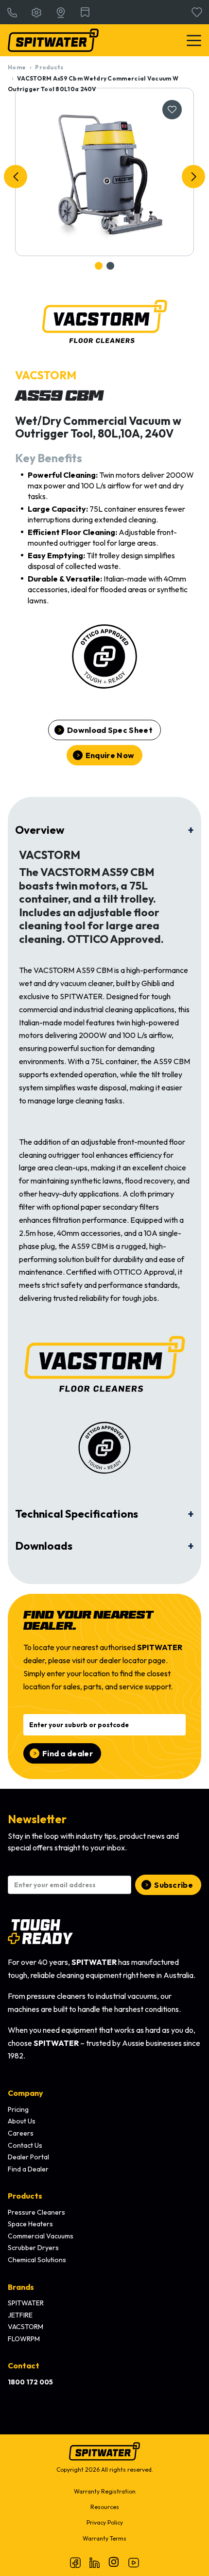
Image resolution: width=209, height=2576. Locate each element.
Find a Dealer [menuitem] (28, 2169)
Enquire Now (110, 755)
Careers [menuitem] (21, 2133)
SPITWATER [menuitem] (26, 2303)
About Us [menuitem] (22, 2121)
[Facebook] (75, 2562)
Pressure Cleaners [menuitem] (36, 2212)
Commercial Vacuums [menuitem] (41, 2236)
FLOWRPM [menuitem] (24, 2339)
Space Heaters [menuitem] (30, 2224)
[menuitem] (30, 2382)
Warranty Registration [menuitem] (105, 2491)
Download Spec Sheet (110, 730)
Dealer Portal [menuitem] (28, 2157)
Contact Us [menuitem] (25, 2145)
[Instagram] (114, 2562)
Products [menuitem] (25, 2196)
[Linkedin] (95, 2562)
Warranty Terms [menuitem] (104, 2538)
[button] (16, 177)
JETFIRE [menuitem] (20, 2315)
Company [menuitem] (26, 2093)
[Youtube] (134, 2562)
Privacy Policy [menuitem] (105, 2522)
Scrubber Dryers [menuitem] (33, 2248)
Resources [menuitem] (105, 2507)
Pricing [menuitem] (18, 2109)
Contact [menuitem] (24, 2365)
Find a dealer (68, 1753)
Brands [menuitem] (21, 2287)
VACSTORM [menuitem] (26, 2327)
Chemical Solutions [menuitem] (37, 2260)
